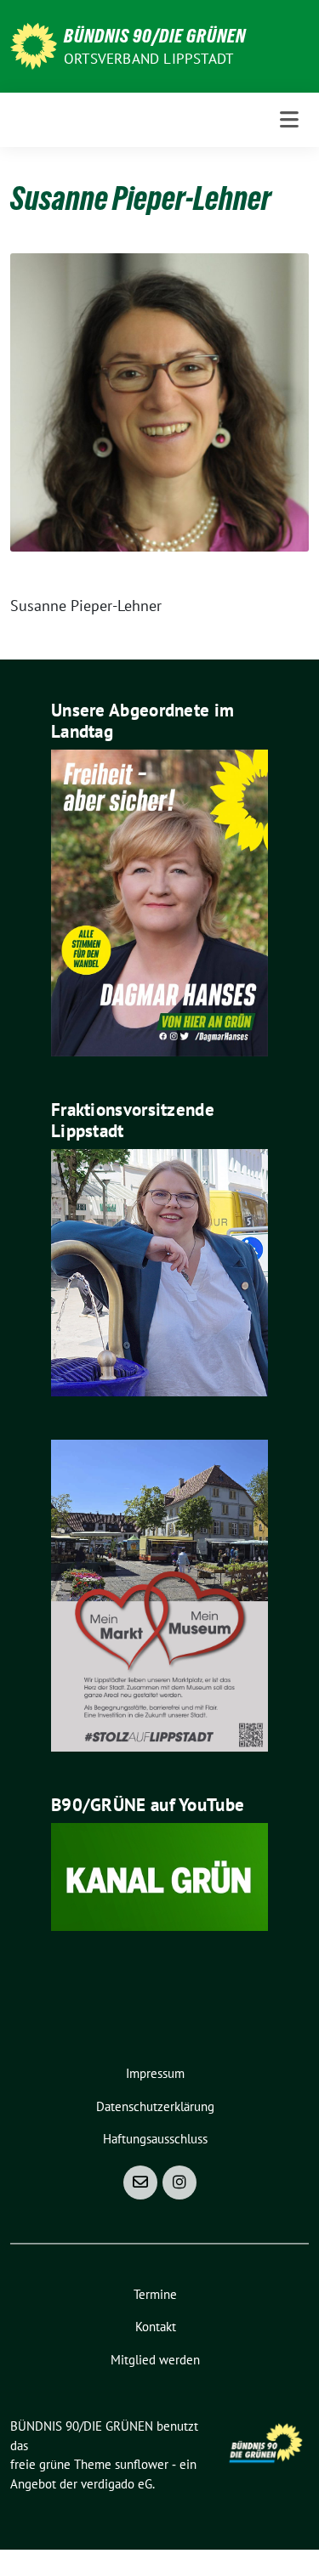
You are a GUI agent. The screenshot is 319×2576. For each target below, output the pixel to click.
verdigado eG (117, 2484)
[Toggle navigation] (289, 120)
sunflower (142, 2464)
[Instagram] (179, 2183)
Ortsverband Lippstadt (148, 59)
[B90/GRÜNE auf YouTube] (159, 1875)
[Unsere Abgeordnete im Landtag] (159, 901)
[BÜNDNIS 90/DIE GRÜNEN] (34, 45)
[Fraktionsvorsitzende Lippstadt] (159, 1271)
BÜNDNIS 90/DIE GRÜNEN (155, 36)
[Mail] (140, 2183)
